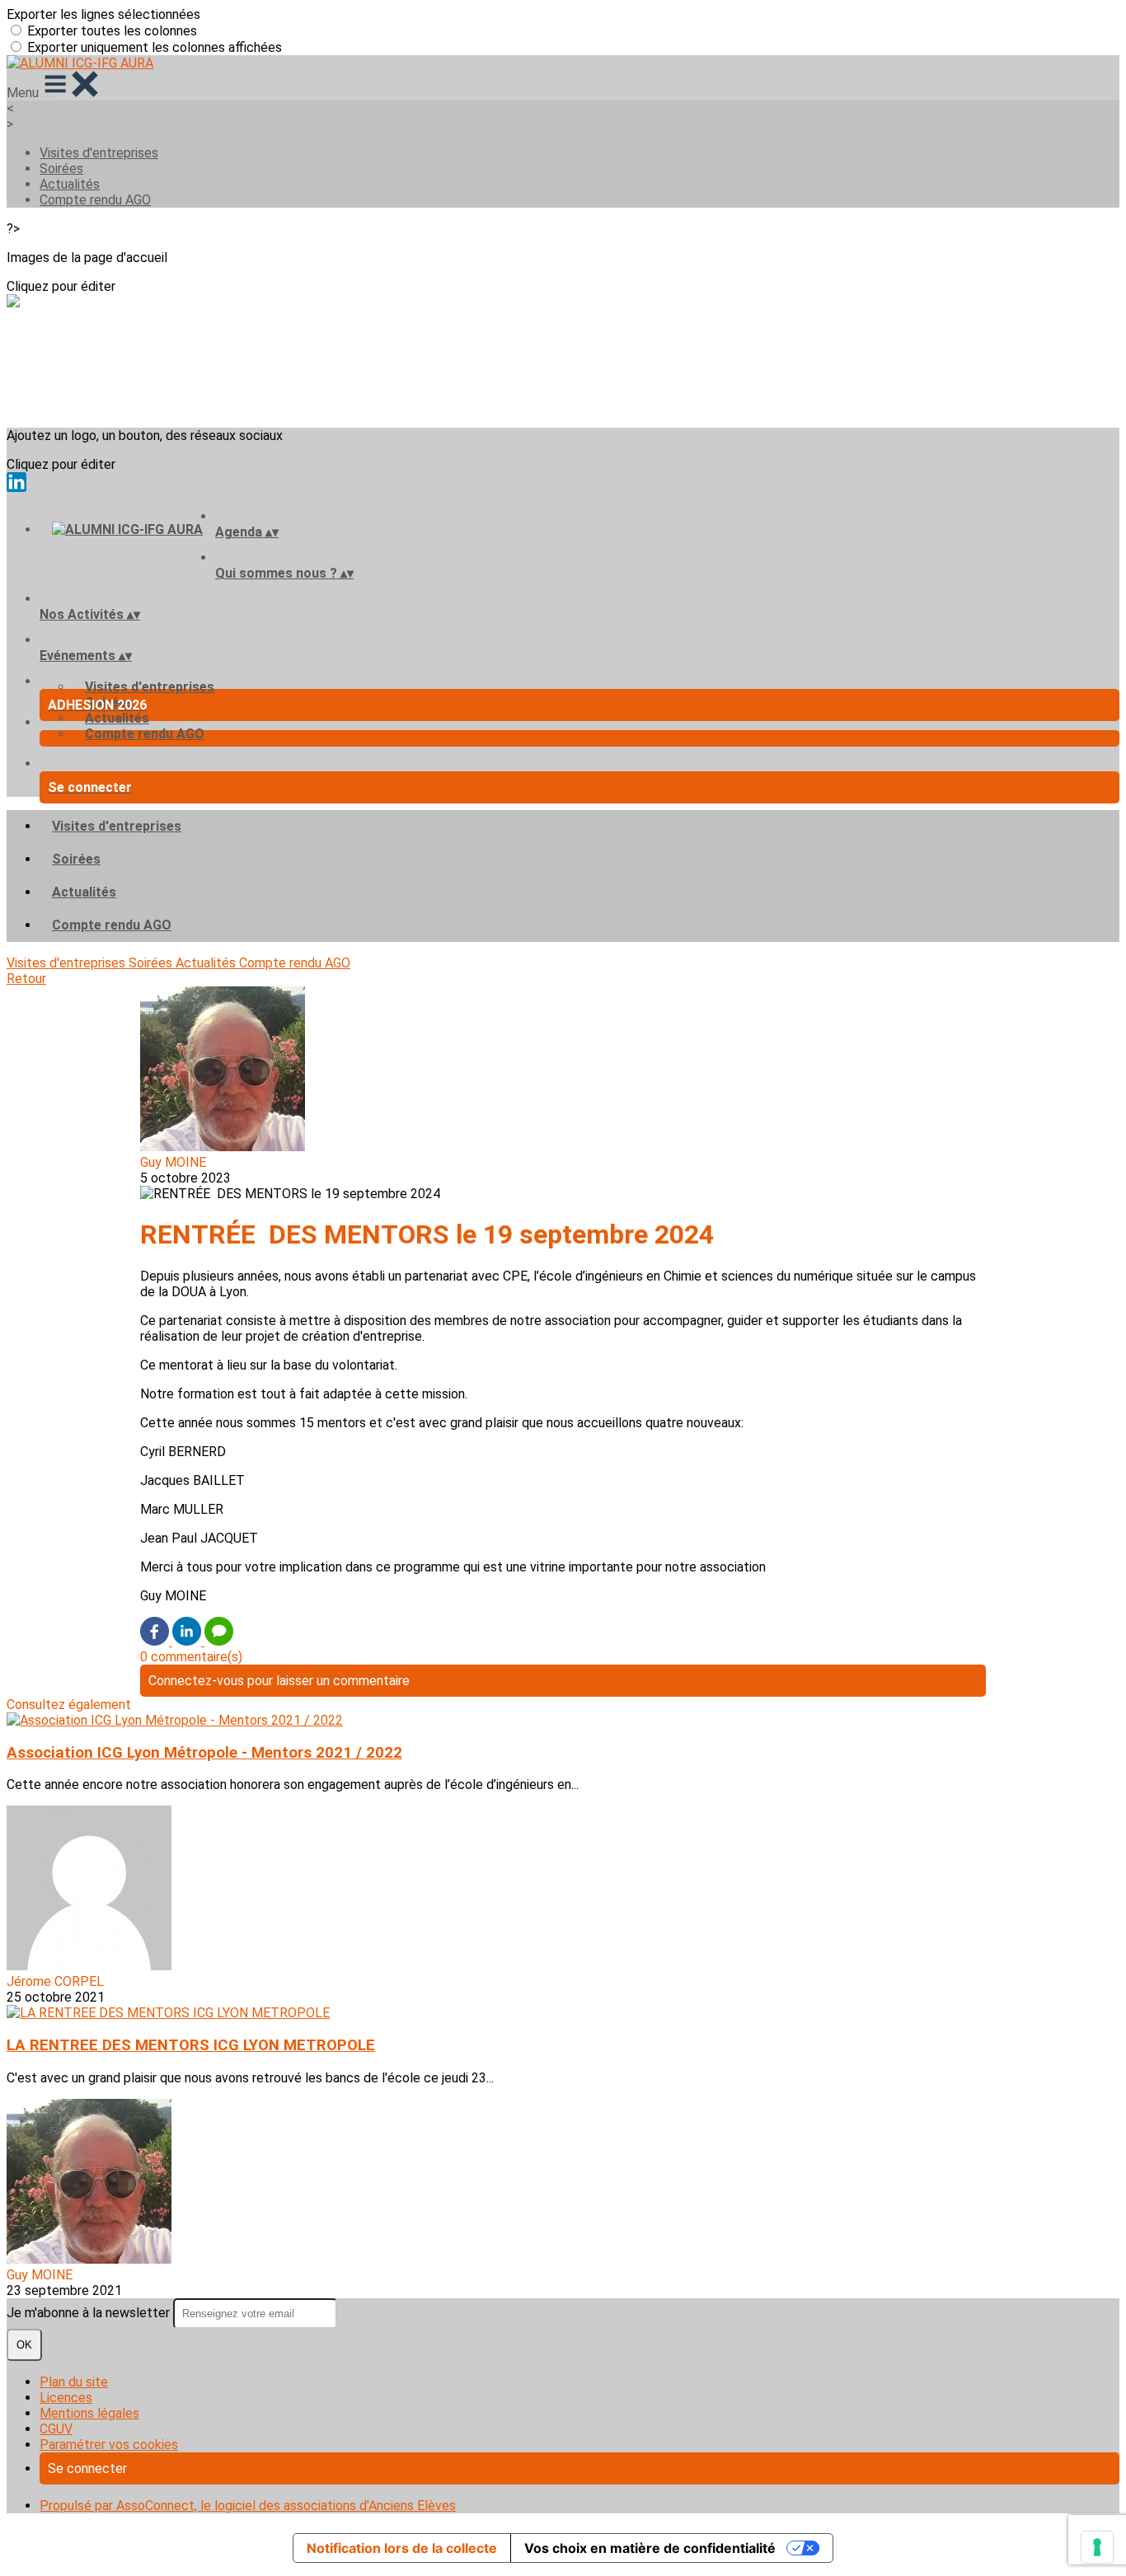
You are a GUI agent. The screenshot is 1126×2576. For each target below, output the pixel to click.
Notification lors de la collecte (402, 2548)
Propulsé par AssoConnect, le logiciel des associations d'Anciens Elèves (248, 2506)
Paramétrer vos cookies (109, 2445)
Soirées (61, 169)
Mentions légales (89, 2413)
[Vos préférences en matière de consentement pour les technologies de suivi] (1097, 2547)
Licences (66, 2398)
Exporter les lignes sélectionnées (103, 14)
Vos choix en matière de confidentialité (650, 2548)
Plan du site (74, 2382)
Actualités (70, 184)
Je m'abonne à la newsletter (90, 2313)
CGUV (56, 2429)
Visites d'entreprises (99, 153)
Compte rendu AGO (95, 200)
